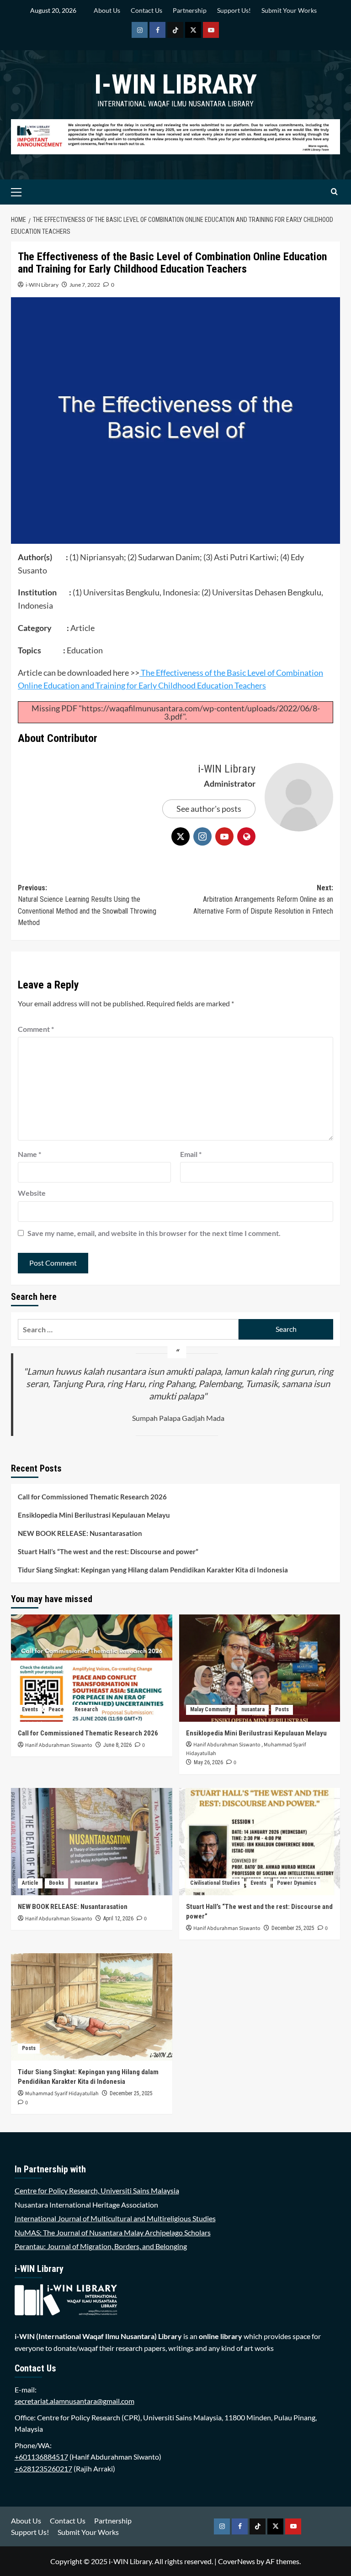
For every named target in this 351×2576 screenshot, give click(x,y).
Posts (282, 1709)
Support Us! (234, 10)
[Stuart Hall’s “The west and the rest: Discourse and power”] (260, 1842)
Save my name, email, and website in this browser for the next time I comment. (154, 1233)
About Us (107, 10)
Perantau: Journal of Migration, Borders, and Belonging (101, 2246)
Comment (36, 1029)
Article (30, 1883)
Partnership (190, 10)
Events (30, 1709)
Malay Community (210, 1709)
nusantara (253, 1709)
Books (56, 1883)
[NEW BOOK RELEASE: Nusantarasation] (92, 1842)
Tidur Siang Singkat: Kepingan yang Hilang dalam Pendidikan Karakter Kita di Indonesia (153, 1570)
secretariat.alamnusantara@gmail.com (74, 2401)
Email (191, 1154)
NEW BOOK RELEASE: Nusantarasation (80, 1533)
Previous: (87, 905)
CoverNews (237, 2561)
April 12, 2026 (118, 1919)
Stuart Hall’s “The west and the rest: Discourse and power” (108, 1551)
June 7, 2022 (85, 285)
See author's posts (209, 809)
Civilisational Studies (215, 1883)
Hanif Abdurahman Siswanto (59, 1745)
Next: (263, 899)
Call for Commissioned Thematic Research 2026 (92, 1497)
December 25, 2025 (293, 1928)
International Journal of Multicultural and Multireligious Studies (115, 2218)
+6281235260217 (43, 2468)
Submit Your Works (289, 10)
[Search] (334, 192)
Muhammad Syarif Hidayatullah (62, 2094)
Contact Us (146, 10)
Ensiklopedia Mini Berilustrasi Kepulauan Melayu (94, 1515)
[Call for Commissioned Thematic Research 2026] (92, 1668)
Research (86, 1709)
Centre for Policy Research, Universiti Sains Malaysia (97, 2190)
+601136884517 (41, 2457)
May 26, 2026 (208, 1762)
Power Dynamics (297, 1883)
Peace (56, 1709)
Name (29, 1154)
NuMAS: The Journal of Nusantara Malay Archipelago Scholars (113, 2232)
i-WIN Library (175, 84)
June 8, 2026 (117, 1745)
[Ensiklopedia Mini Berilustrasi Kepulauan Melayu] (260, 1668)
